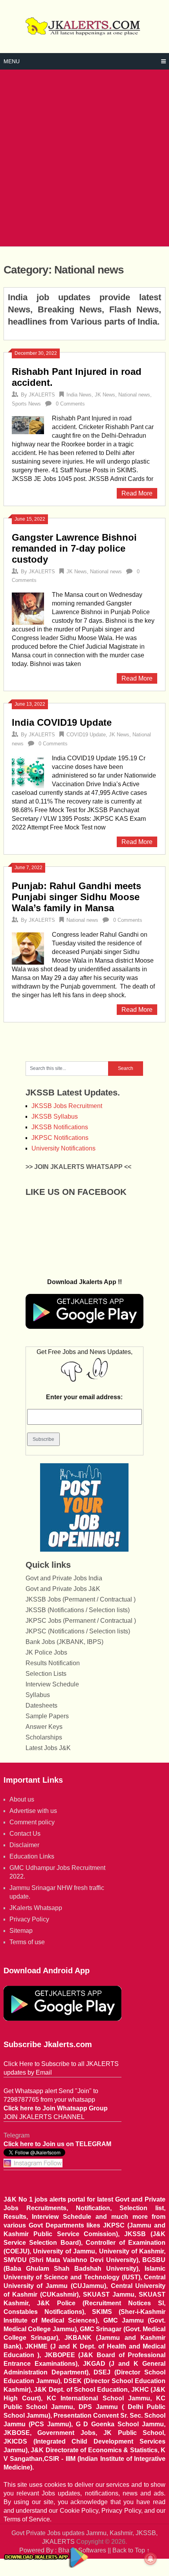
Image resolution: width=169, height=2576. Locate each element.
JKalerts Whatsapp (36, 1908)
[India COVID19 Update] (28, 771)
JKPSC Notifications (60, 1138)
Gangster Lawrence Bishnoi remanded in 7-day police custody (74, 548)
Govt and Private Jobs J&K (63, 1589)
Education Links (32, 1856)
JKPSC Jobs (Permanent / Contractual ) (81, 1621)
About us (22, 1799)
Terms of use (27, 1942)
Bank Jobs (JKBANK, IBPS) (64, 1642)
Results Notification (53, 1663)
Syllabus (38, 1695)
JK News (105, 395)
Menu (12, 61)
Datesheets (41, 1705)
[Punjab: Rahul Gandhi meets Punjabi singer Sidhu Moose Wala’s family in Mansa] (28, 948)
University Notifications (63, 1148)
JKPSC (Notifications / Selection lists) (78, 1631)
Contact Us (25, 1834)
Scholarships (44, 1737)
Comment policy (32, 1822)
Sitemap (21, 1931)
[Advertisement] (84, 158)
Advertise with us (33, 1811)
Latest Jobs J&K (48, 1748)
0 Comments (70, 404)
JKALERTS (42, 395)
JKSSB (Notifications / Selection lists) (78, 1610)
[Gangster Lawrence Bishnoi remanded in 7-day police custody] (28, 608)
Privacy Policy (29, 1919)
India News (79, 395)
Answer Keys (44, 1727)
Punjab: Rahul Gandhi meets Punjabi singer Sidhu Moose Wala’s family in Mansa (76, 897)
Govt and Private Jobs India (64, 1578)
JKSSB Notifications (60, 1127)
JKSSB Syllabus (55, 1116)
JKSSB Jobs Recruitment (67, 1106)
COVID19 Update (86, 735)
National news (134, 395)
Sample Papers (47, 1716)
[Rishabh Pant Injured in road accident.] (28, 424)
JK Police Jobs (46, 1652)
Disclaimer (24, 1845)
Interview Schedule (52, 1684)
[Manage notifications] (151, 2559)
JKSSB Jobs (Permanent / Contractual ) (81, 1599)
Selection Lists (46, 1674)
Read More (137, 493)
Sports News (26, 404)
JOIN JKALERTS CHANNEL (44, 2117)
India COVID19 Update (62, 722)
